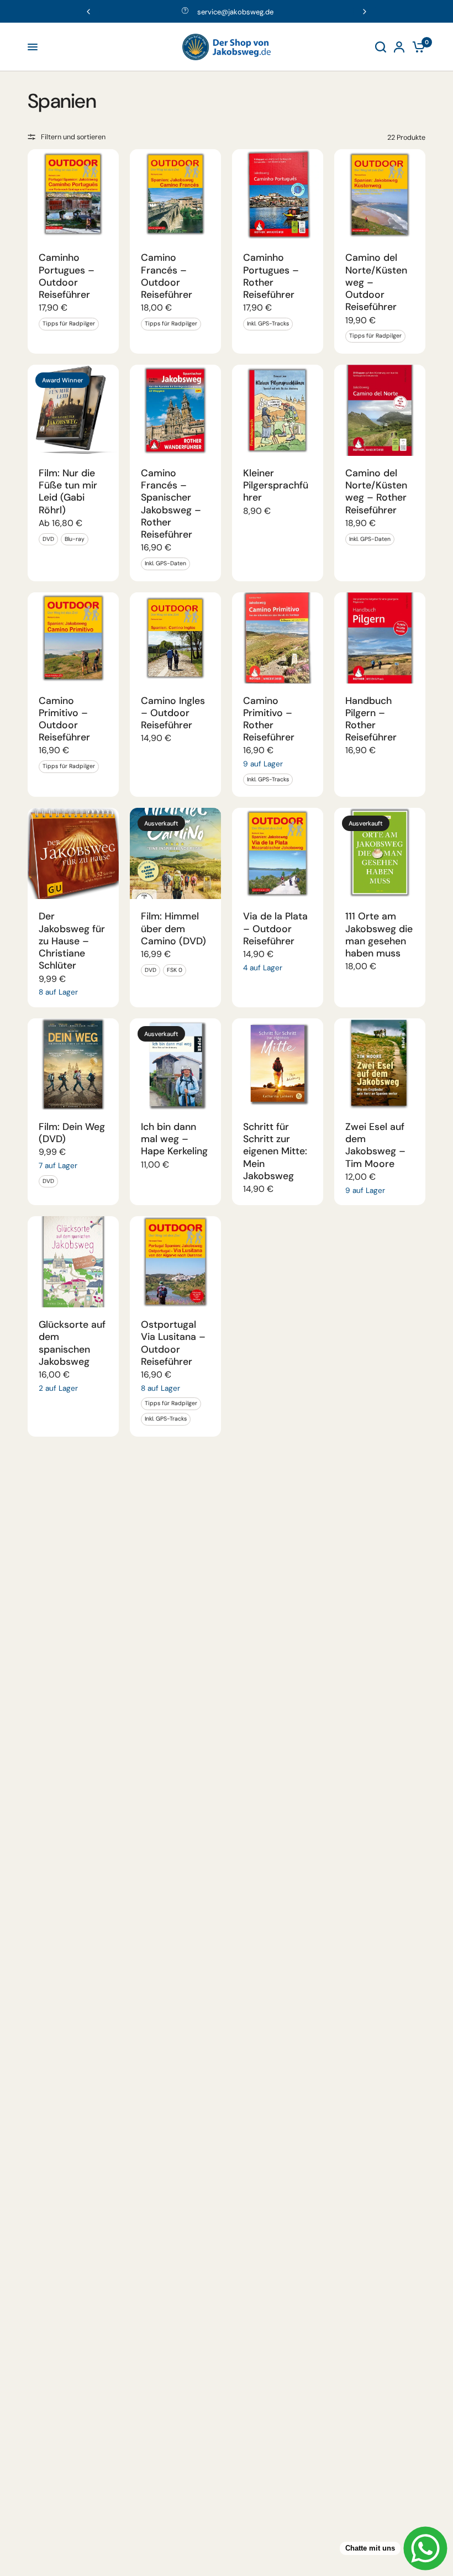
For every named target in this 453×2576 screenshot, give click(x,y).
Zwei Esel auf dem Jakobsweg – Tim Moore (375, 1145)
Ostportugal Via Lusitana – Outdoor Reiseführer (173, 1343)
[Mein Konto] (399, 47)
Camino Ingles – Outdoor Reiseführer (173, 713)
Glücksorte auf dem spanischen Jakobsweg (72, 1343)
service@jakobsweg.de (235, 12)
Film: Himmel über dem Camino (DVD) (173, 928)
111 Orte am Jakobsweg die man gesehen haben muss (379, 935)
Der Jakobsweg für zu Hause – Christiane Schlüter (72, 941)
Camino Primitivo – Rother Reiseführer (269, 719)
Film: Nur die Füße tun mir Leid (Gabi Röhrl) (68, 491)
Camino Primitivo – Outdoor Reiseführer (64, 719)
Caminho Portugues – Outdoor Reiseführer (67, 276)
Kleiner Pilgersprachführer (276, 485)
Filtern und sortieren (73, 137)
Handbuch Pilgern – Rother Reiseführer (371, 719)
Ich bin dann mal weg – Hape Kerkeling (174, 1139)
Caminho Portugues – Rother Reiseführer (271, 276)
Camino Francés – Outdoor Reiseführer (167, 276)
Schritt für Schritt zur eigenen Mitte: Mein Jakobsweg (275, 1151)
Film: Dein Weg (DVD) (72, 1133)
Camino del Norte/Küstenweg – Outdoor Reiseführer (376, 282)
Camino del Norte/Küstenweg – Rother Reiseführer (376, 491)
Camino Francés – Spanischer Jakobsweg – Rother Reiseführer (171, 504)
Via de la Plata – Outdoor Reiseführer (275, 928)
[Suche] (381, 47)
